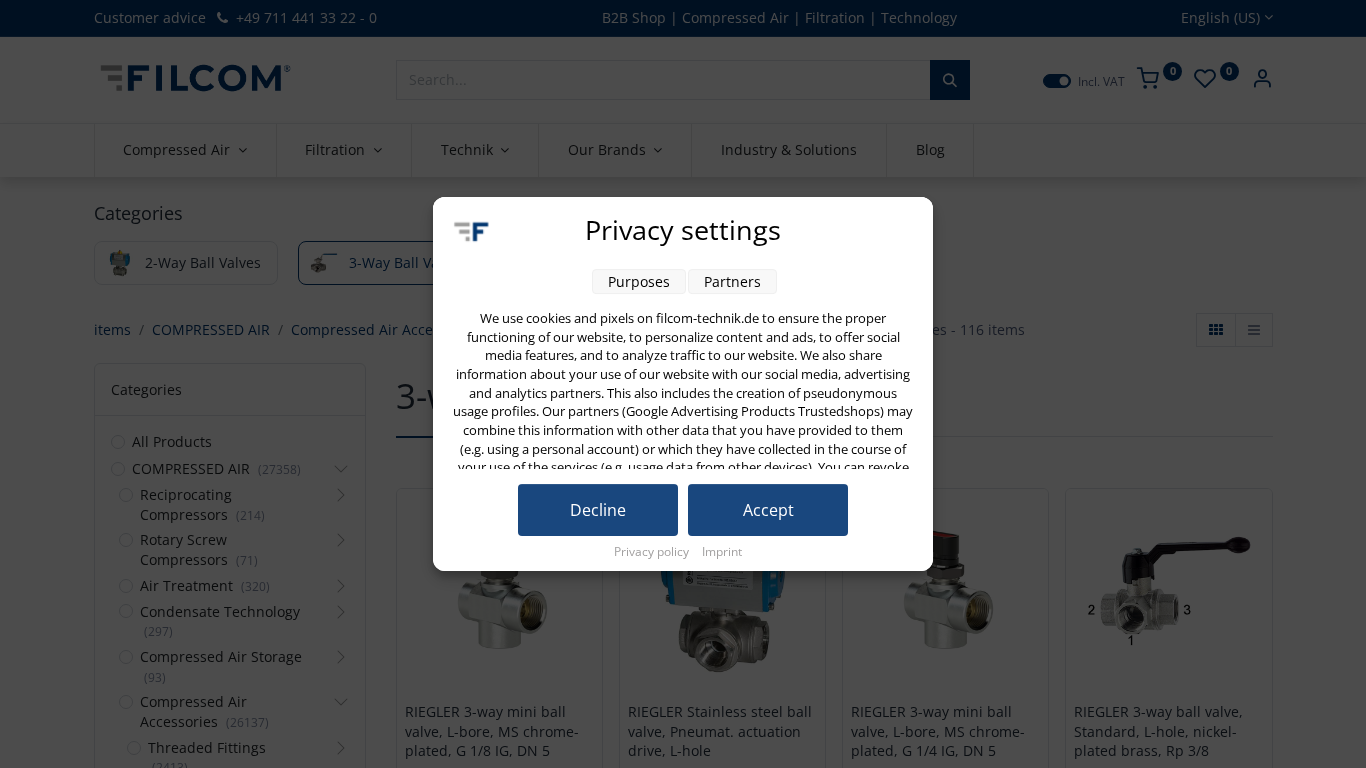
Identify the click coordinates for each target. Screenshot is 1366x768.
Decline (598, 510)
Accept (768, 510)
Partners (732, 281)
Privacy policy (653, 551)
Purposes (639, 281)
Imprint (722, 551)
